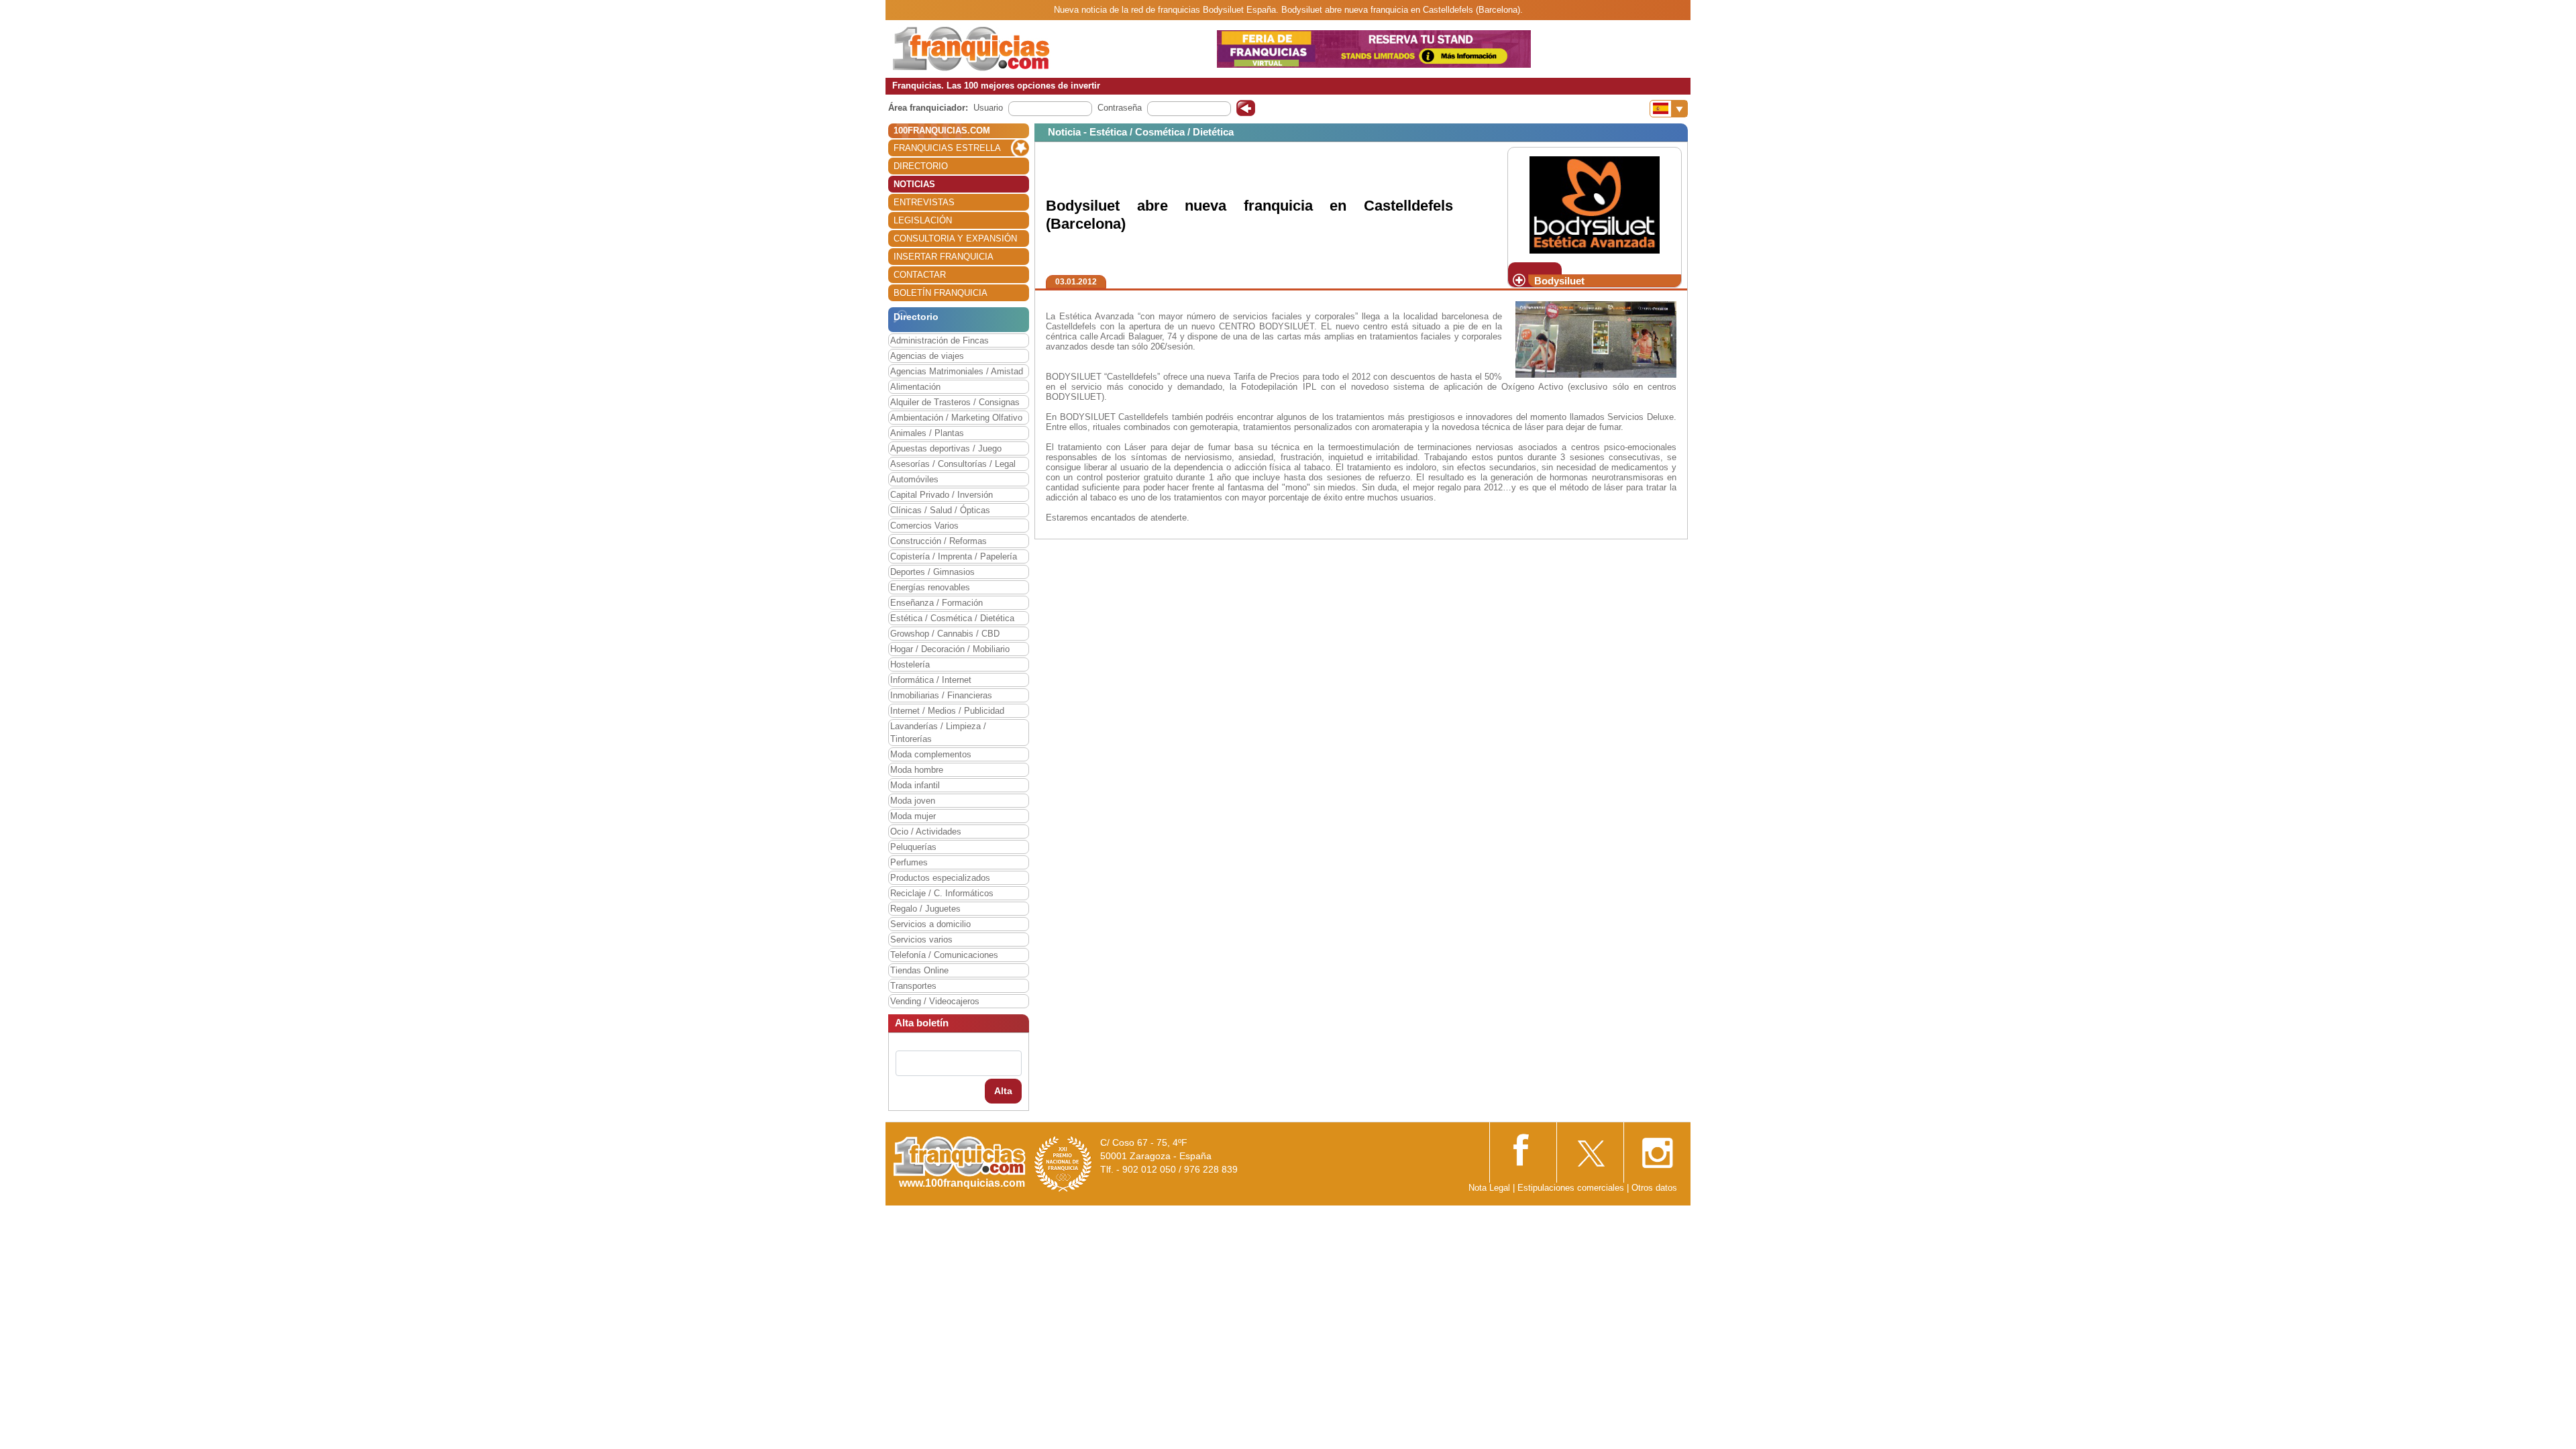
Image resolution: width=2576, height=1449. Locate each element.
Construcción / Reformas (938, 541)
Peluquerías (913, 847)
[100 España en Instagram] (1657, 1149)
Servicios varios (921, 940)
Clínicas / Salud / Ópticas (940, 510)
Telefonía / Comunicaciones (944, 955)
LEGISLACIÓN (923, 220)
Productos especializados (940, 878)
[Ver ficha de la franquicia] (1594, 204)
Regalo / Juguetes (925, 909)
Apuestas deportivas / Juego (946, 448)
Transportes (913, 986)
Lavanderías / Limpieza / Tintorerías (938, 733)
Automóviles (914, 479)
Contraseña (1120, 108)
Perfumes (909, 862)
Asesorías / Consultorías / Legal (953, 464)
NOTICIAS (914, 184)
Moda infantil (915, 785)
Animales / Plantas (927, 433)
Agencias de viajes (927, 356)
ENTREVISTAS (924, 202)
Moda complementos (931, 754)
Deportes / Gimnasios (932, 572)
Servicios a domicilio (930, 924)
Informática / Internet (931, 680)
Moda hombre (917, 770)
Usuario (988, 108)
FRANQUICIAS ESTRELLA (947, 148)
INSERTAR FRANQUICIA (944, 257)
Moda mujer (913, 816)
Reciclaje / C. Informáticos (942, 893)
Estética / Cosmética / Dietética (952, 618)
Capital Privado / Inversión (942, 495)
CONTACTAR (920, 275)
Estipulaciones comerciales (1572, 1188)
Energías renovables (930, 587)
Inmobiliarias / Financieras (941, 695)
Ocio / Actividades (926, 831)
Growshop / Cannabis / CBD (945, 634)
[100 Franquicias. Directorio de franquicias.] (971, 48)
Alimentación (915, 387)
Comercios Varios (924, 526)
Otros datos (1654, 1188)
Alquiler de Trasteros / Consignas (955, 402)
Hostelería (910, 664)
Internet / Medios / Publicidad (947, 711)
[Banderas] (1669, 109)
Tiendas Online (919, 970)
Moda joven (913, 801)
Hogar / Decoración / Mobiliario (950, 649)
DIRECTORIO (921, 166)
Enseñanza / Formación (936, 603)
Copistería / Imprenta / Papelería (954, 556)
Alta (1003, 1091)
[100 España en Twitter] (1590, 1149)
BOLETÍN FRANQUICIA (941, 293)
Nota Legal (1489, 1188)
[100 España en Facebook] (1523, 1148)
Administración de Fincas (940, 340)
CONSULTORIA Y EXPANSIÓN (955, 238)
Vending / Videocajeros (935, 1001)
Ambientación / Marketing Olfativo (956, 418)
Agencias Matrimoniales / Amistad (957, 371)
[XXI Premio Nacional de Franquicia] (1063, 1164)
